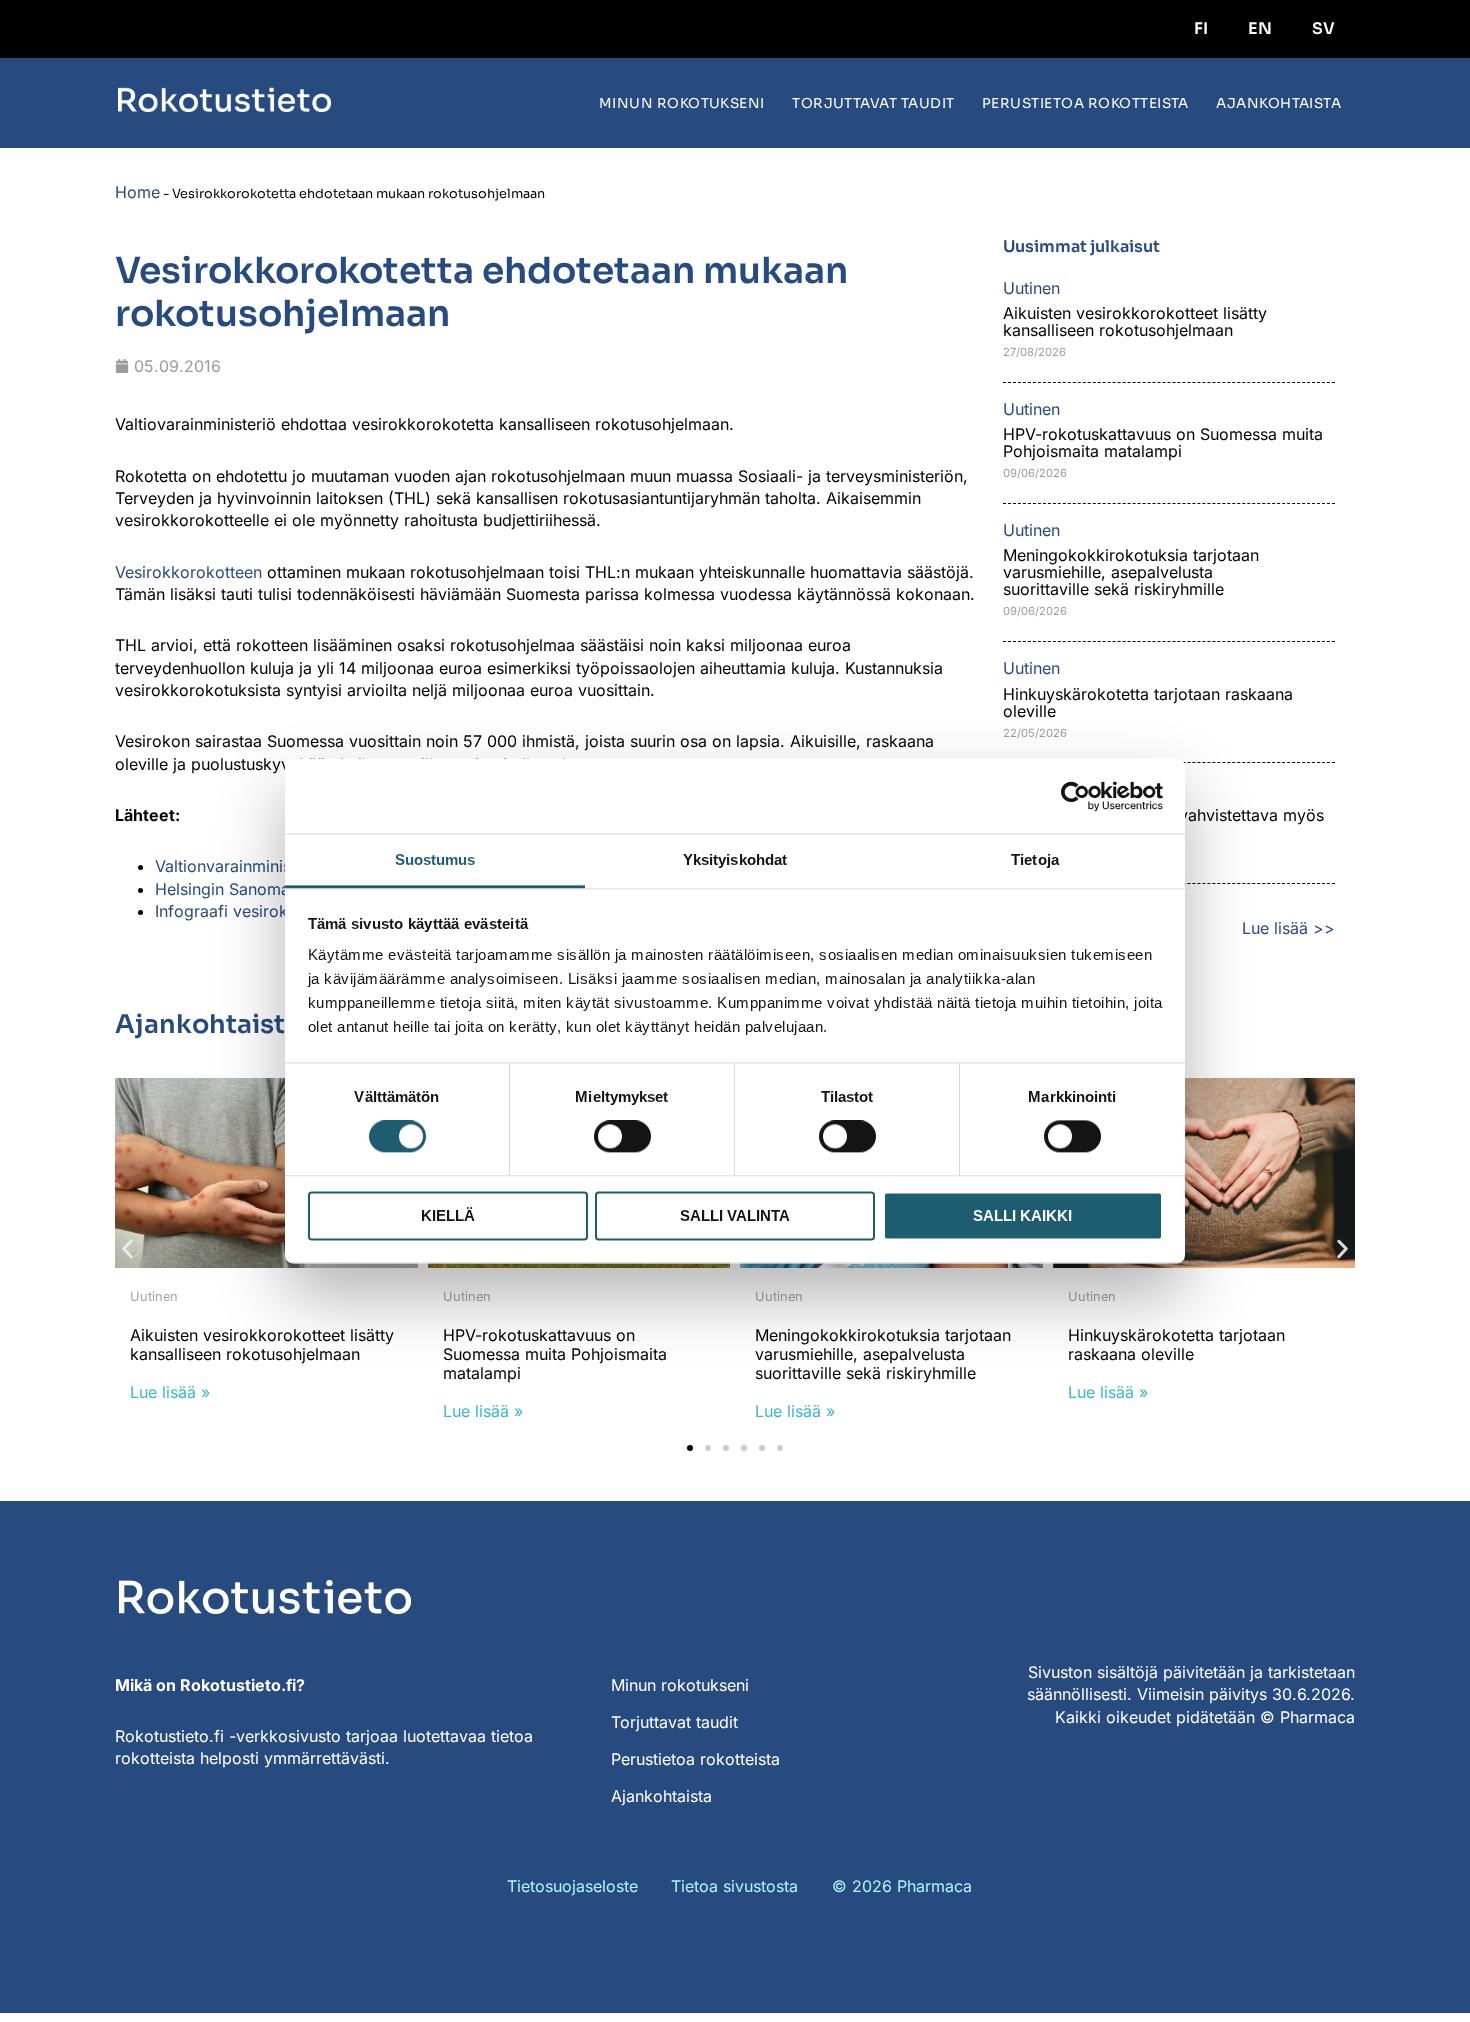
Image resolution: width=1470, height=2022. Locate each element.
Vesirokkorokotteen (188, 572)
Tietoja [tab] (1035, 859)
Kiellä (448, 1215)
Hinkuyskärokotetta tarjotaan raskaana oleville (1148, 702)
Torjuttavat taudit (873, 103)
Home (137, 192)
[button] (127, 1249)
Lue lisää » (170, 1392)
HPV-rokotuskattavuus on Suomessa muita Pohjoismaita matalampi (1163, 442)
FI (1201, 28)
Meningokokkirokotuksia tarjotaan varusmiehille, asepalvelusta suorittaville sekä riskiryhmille (1131, 572)
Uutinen (154, 1296)
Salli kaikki (1022, 1215)
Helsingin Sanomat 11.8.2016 (263, 889)
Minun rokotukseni (682, 103)
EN (1260, 28)
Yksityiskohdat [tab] (735, 859)
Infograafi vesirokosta (237, 911)
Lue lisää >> (1288, 928)
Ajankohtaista (1278, 103)
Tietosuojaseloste (572, 1886)
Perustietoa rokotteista (1085, 103)
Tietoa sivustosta (734, 1886)
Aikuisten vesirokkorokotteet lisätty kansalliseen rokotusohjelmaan (1135, 321)
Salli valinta (735, 1215)
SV (1323, 28)
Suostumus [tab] (435, 859)
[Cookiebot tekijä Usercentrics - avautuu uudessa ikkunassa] (1075, 796)
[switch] (622, 1137)
